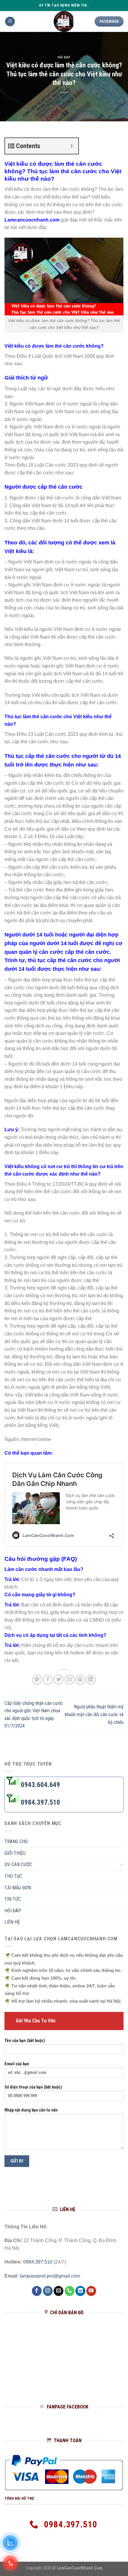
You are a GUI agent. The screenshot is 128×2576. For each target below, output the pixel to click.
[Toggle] (121, 1865)
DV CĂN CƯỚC (18, 1865)
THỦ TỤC (13, 1876)
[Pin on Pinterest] (80, 1680)
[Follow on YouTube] (91, 2291)
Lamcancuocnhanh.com (32, 220)
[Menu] (10, 22)
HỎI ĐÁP (64, 57)
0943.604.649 (40, 1785)
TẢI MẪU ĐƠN (18, 1888)
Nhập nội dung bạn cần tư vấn (31, 2110)
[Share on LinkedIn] (91, 1680)
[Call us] (70, 2291)
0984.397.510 (40, 1802)
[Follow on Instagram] (48, 2291)
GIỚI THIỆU (15, 1853)
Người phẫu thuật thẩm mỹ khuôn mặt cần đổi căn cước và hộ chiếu (94, 1714)
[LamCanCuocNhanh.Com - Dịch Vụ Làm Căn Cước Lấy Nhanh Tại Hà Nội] (64, 21)
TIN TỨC (13, 1899)
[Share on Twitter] (58, 1680)
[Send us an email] (58, 2291)
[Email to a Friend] (70, 1680)
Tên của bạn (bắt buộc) (25, 2041)
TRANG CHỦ (16, 1842)
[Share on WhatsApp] (37, 1680)
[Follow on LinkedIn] (80, 2291)
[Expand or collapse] (72, 146)
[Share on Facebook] (48, 1680)
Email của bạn (17, 2064)
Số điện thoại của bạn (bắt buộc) (33, 2087)
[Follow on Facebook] (37, 2291)
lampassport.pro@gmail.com (50, 2276)
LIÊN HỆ (12, 1922)
